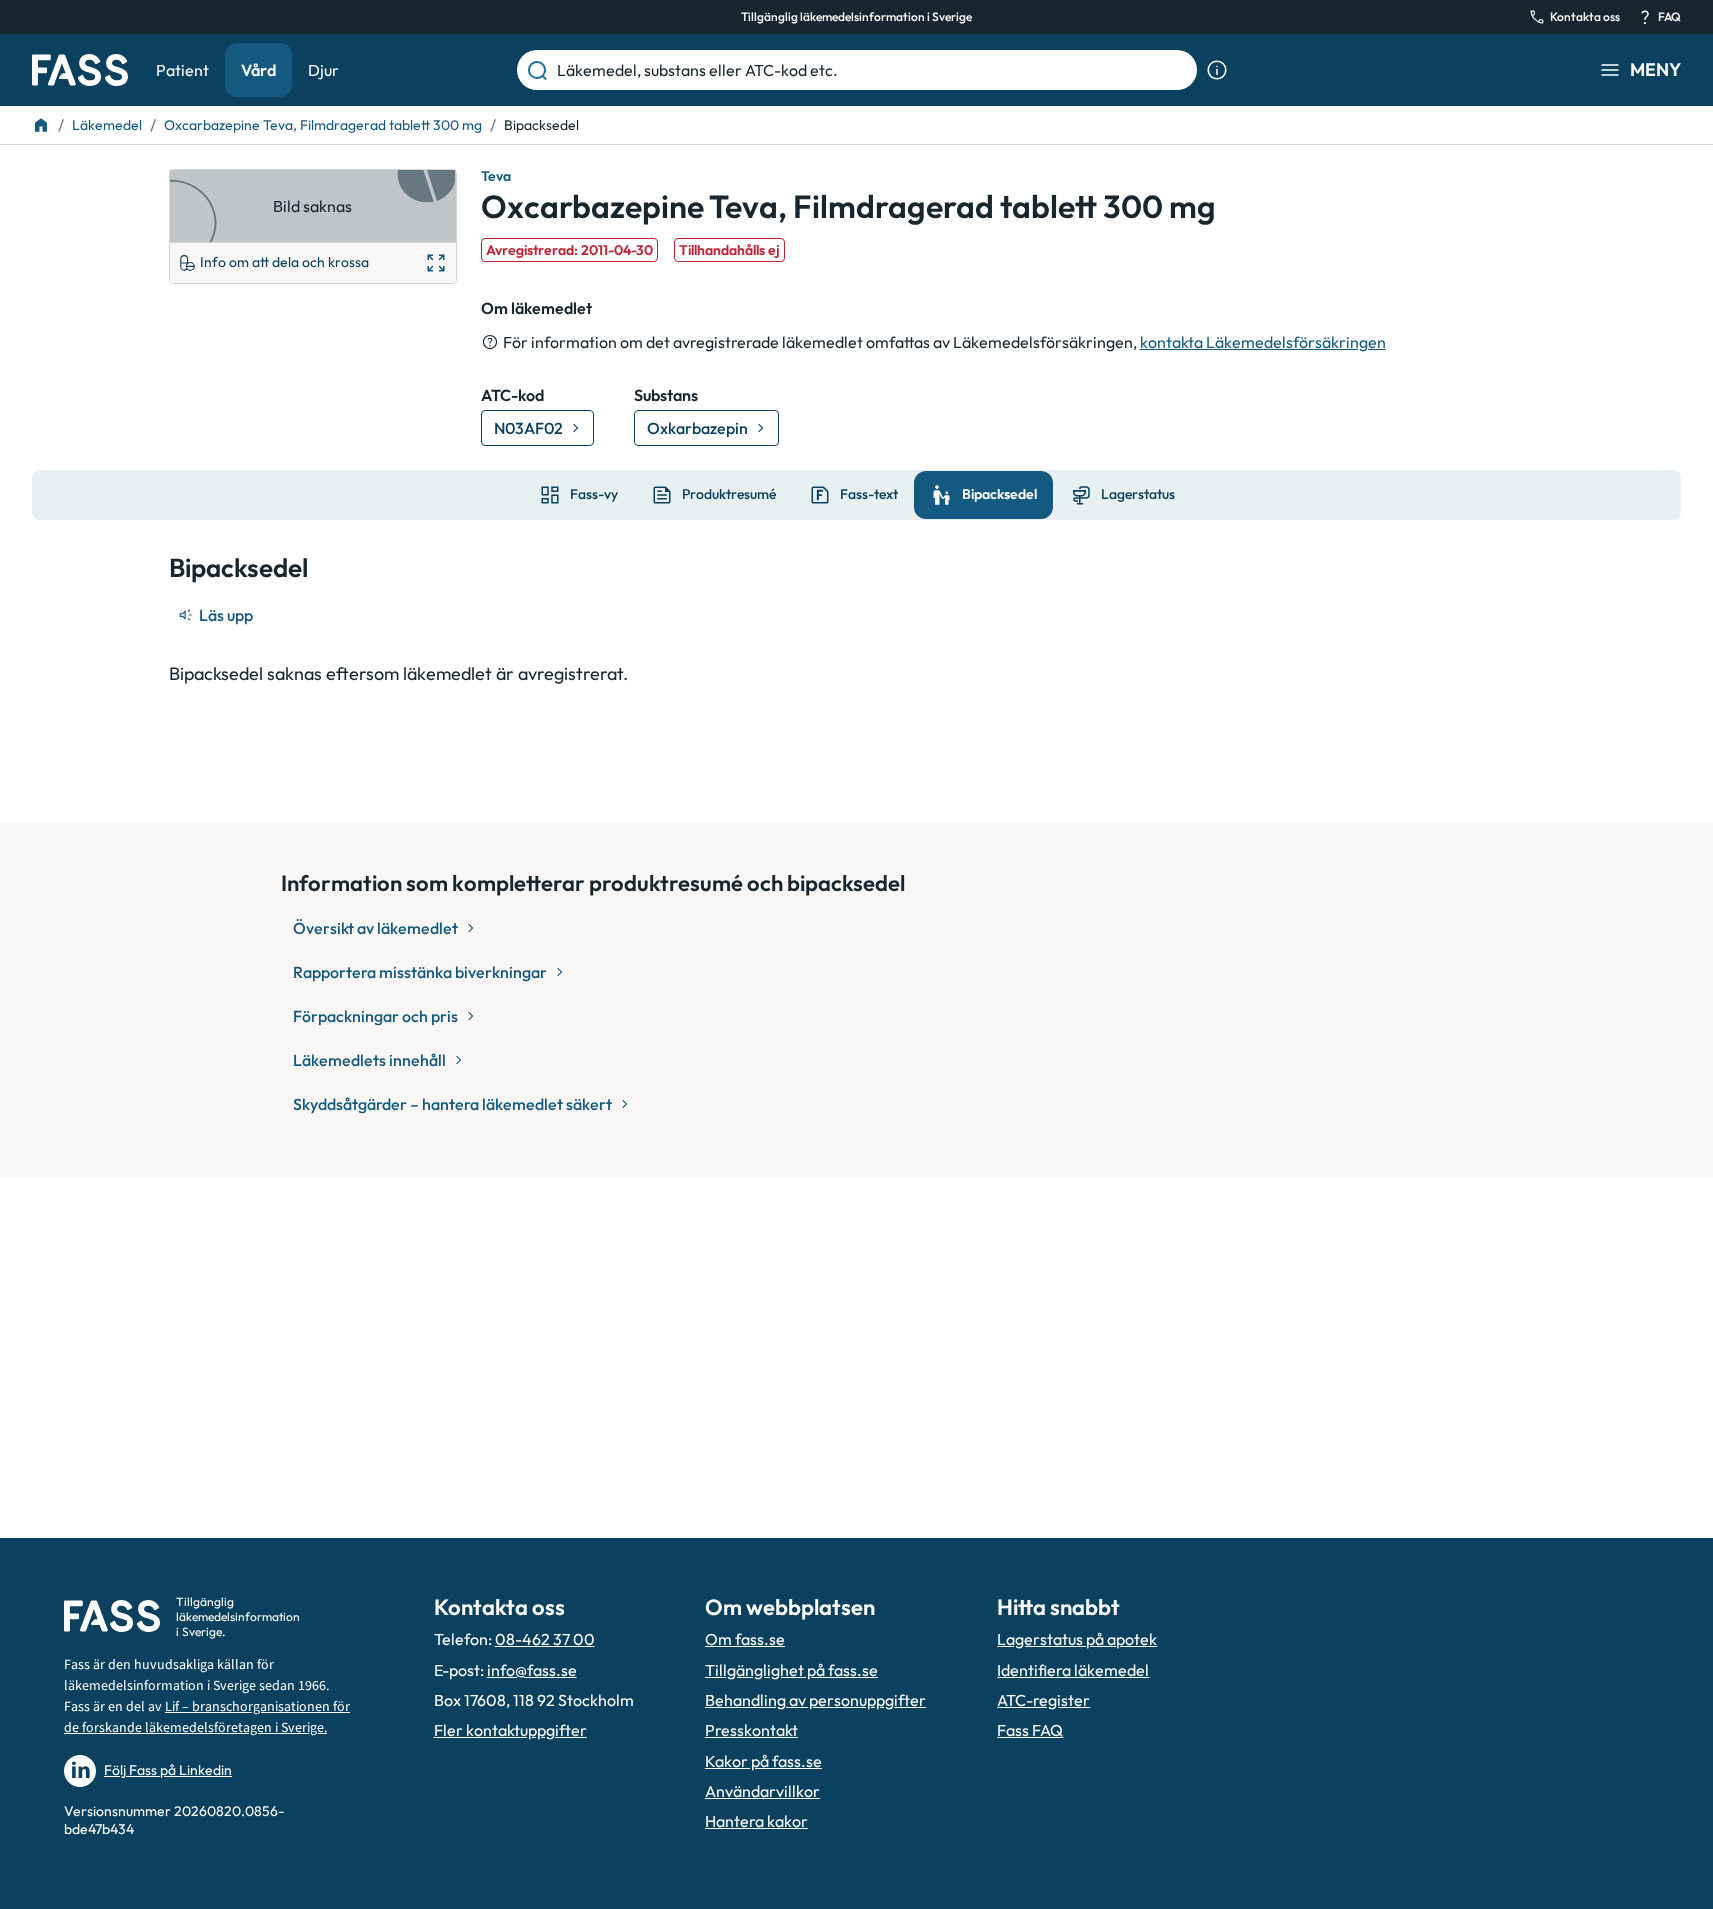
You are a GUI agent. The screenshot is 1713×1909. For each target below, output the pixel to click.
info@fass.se (532, 1670)
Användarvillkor (762, 1791)
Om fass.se (745, 1639)
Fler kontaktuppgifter (510, 1730)
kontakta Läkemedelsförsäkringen (1263, 342)
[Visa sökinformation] (1217, 70)
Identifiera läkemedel (1073, 1670)
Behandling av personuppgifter (815, 1700)
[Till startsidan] (41, 125)
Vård (258, 70)
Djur (323, 70)
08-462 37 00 (545, 1639)
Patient (182, 70)
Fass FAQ (1030, 1730)
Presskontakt (751, 1730)
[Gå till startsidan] (80, 70)
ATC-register (1043, 1700)
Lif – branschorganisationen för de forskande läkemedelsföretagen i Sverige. (207, 1717)
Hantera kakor (756, 1821)
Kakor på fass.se (763, 1761)
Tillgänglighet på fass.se (791, 1670)
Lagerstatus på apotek (1077, 1639)
